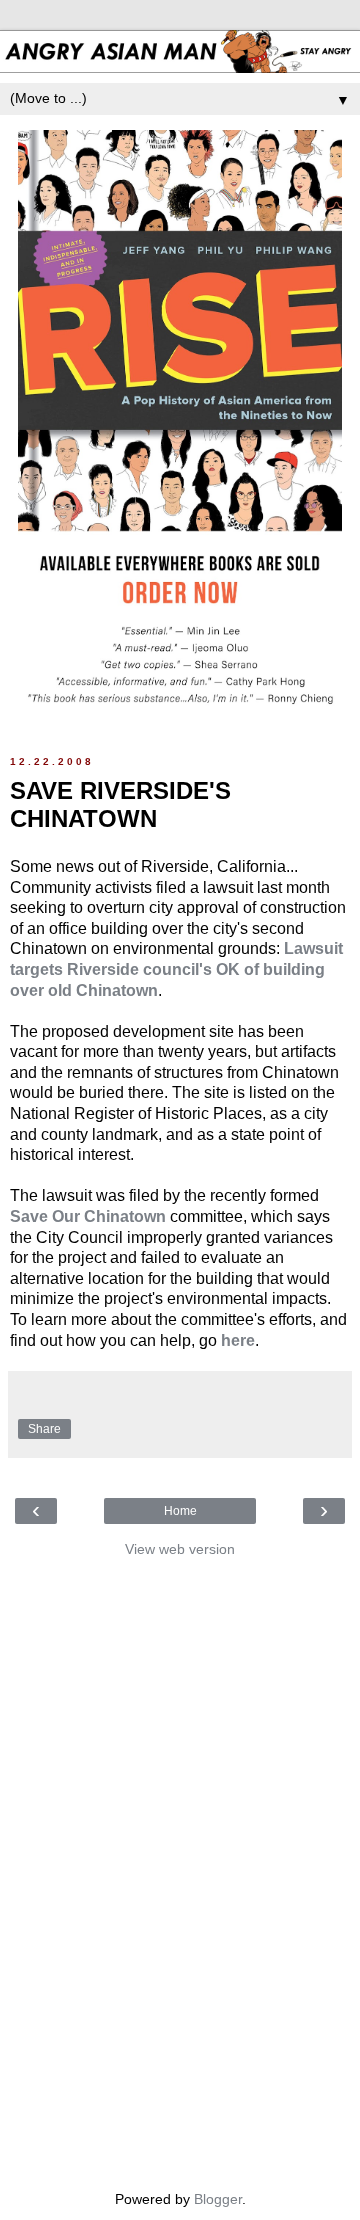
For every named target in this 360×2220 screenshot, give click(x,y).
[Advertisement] (180, 1869)
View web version (180, 1549)
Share (44, 1429)
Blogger (218, 2199)
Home (180, 1511)
